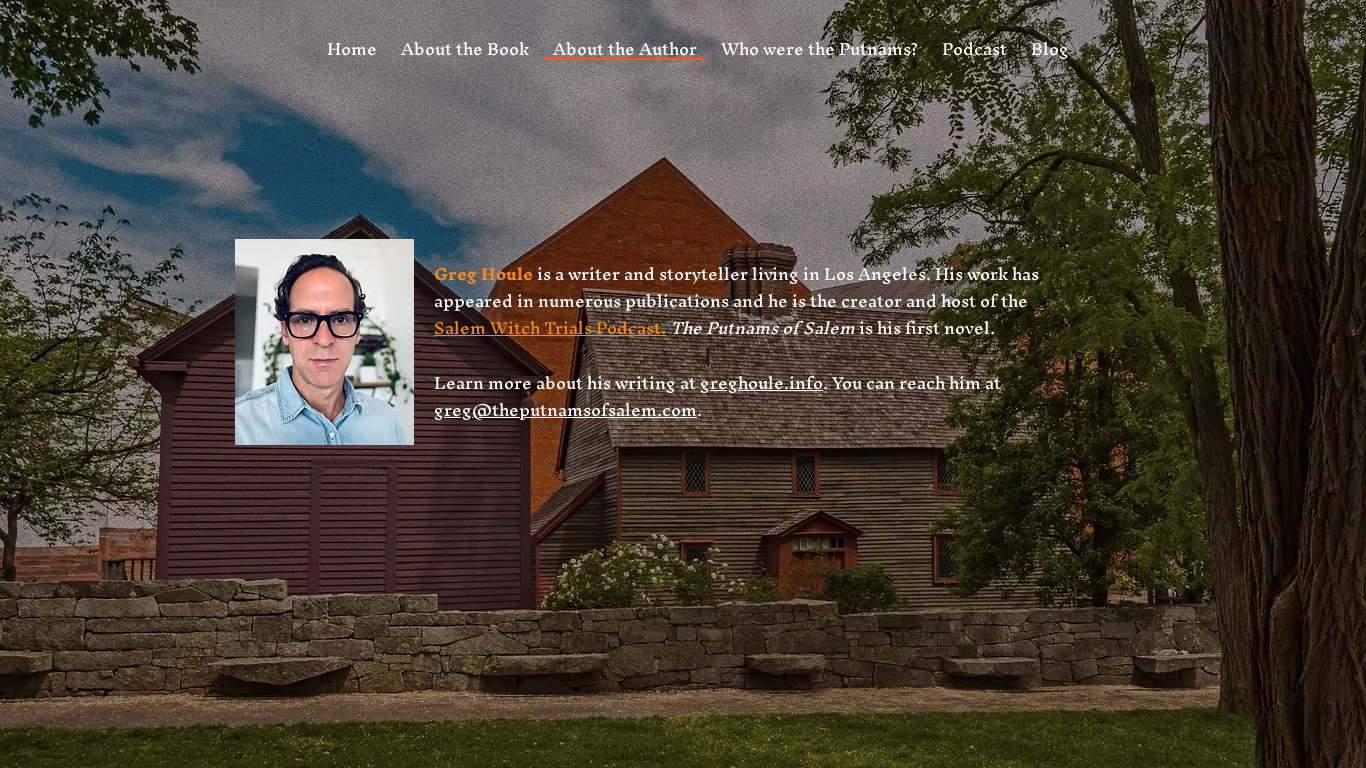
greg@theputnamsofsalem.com (565, 409)
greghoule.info (761, 382)
